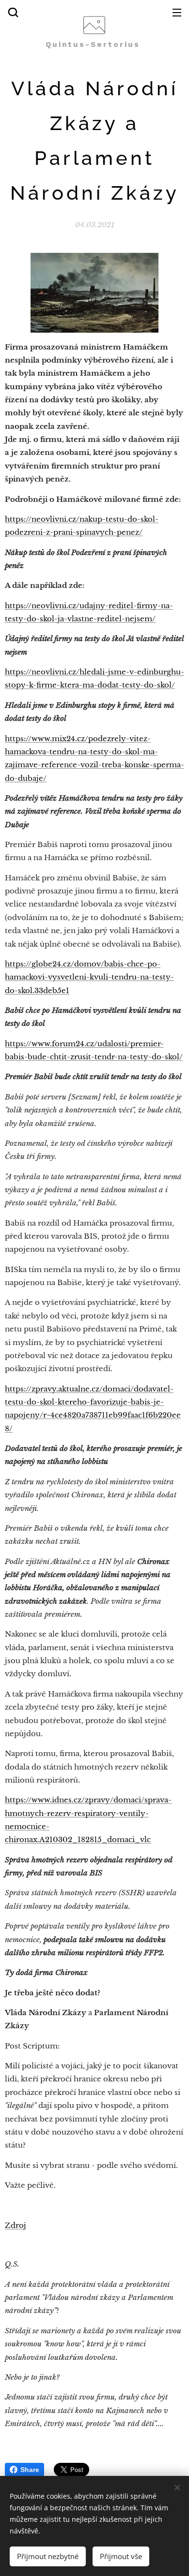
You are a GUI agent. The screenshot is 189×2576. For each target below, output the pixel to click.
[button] (13, 12)
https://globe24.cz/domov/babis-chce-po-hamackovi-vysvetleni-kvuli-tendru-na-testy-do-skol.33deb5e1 (89, 977)
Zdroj (16, 2225)
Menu (177, 12)
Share (30, 2470)
